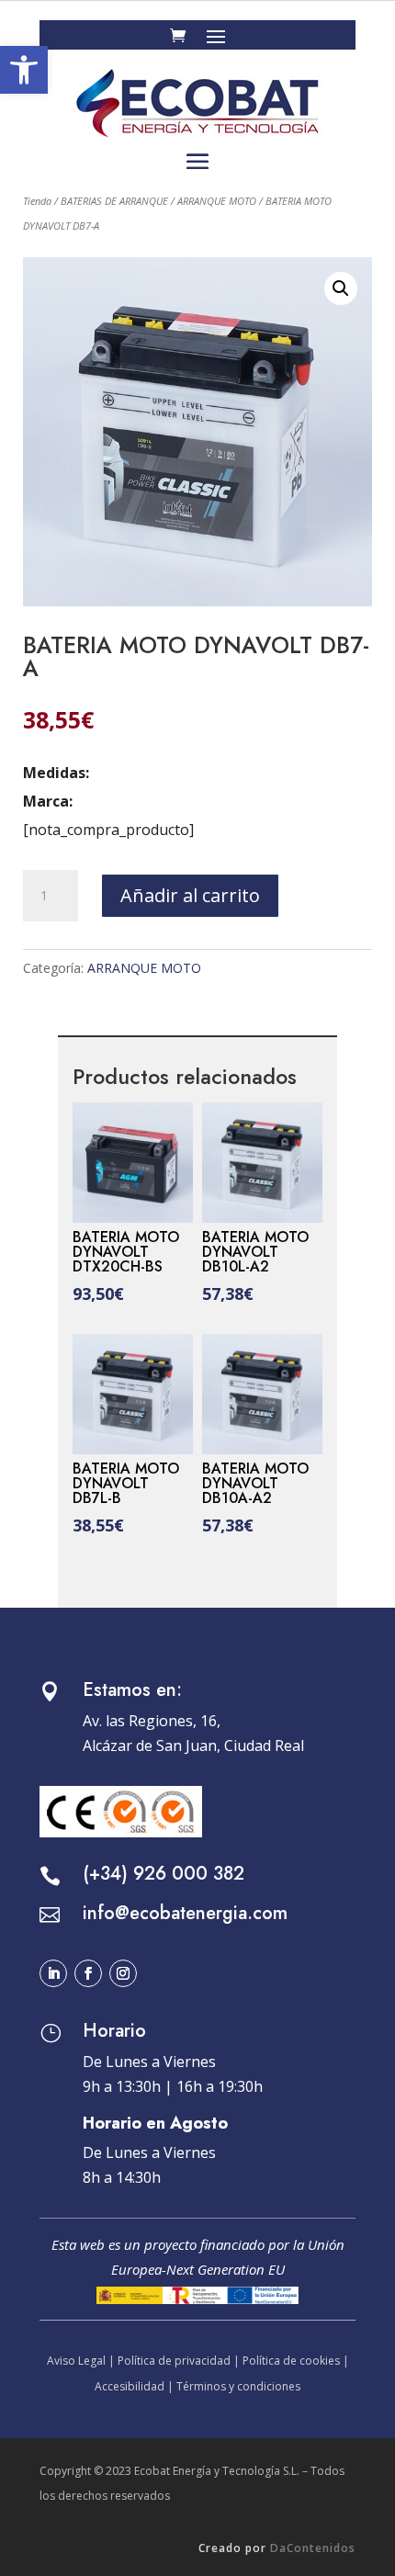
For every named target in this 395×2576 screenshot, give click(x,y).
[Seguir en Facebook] (88, 1973)
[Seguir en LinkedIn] (53, 1973)
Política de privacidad (174, 2361)
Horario (114, 2031)
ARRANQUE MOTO (217, 201)
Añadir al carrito (190, 895)
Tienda (37, 201)
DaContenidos (313, 2548)
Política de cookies (291, 2361)
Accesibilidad (130, 2386)
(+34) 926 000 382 (164, 1874)
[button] (24, 70)
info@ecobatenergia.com (185, 1913)
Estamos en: (132, 1690)
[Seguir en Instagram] (123, 1973)
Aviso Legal (76, 2361)
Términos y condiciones (238, 2386)
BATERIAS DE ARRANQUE (114, 201)
